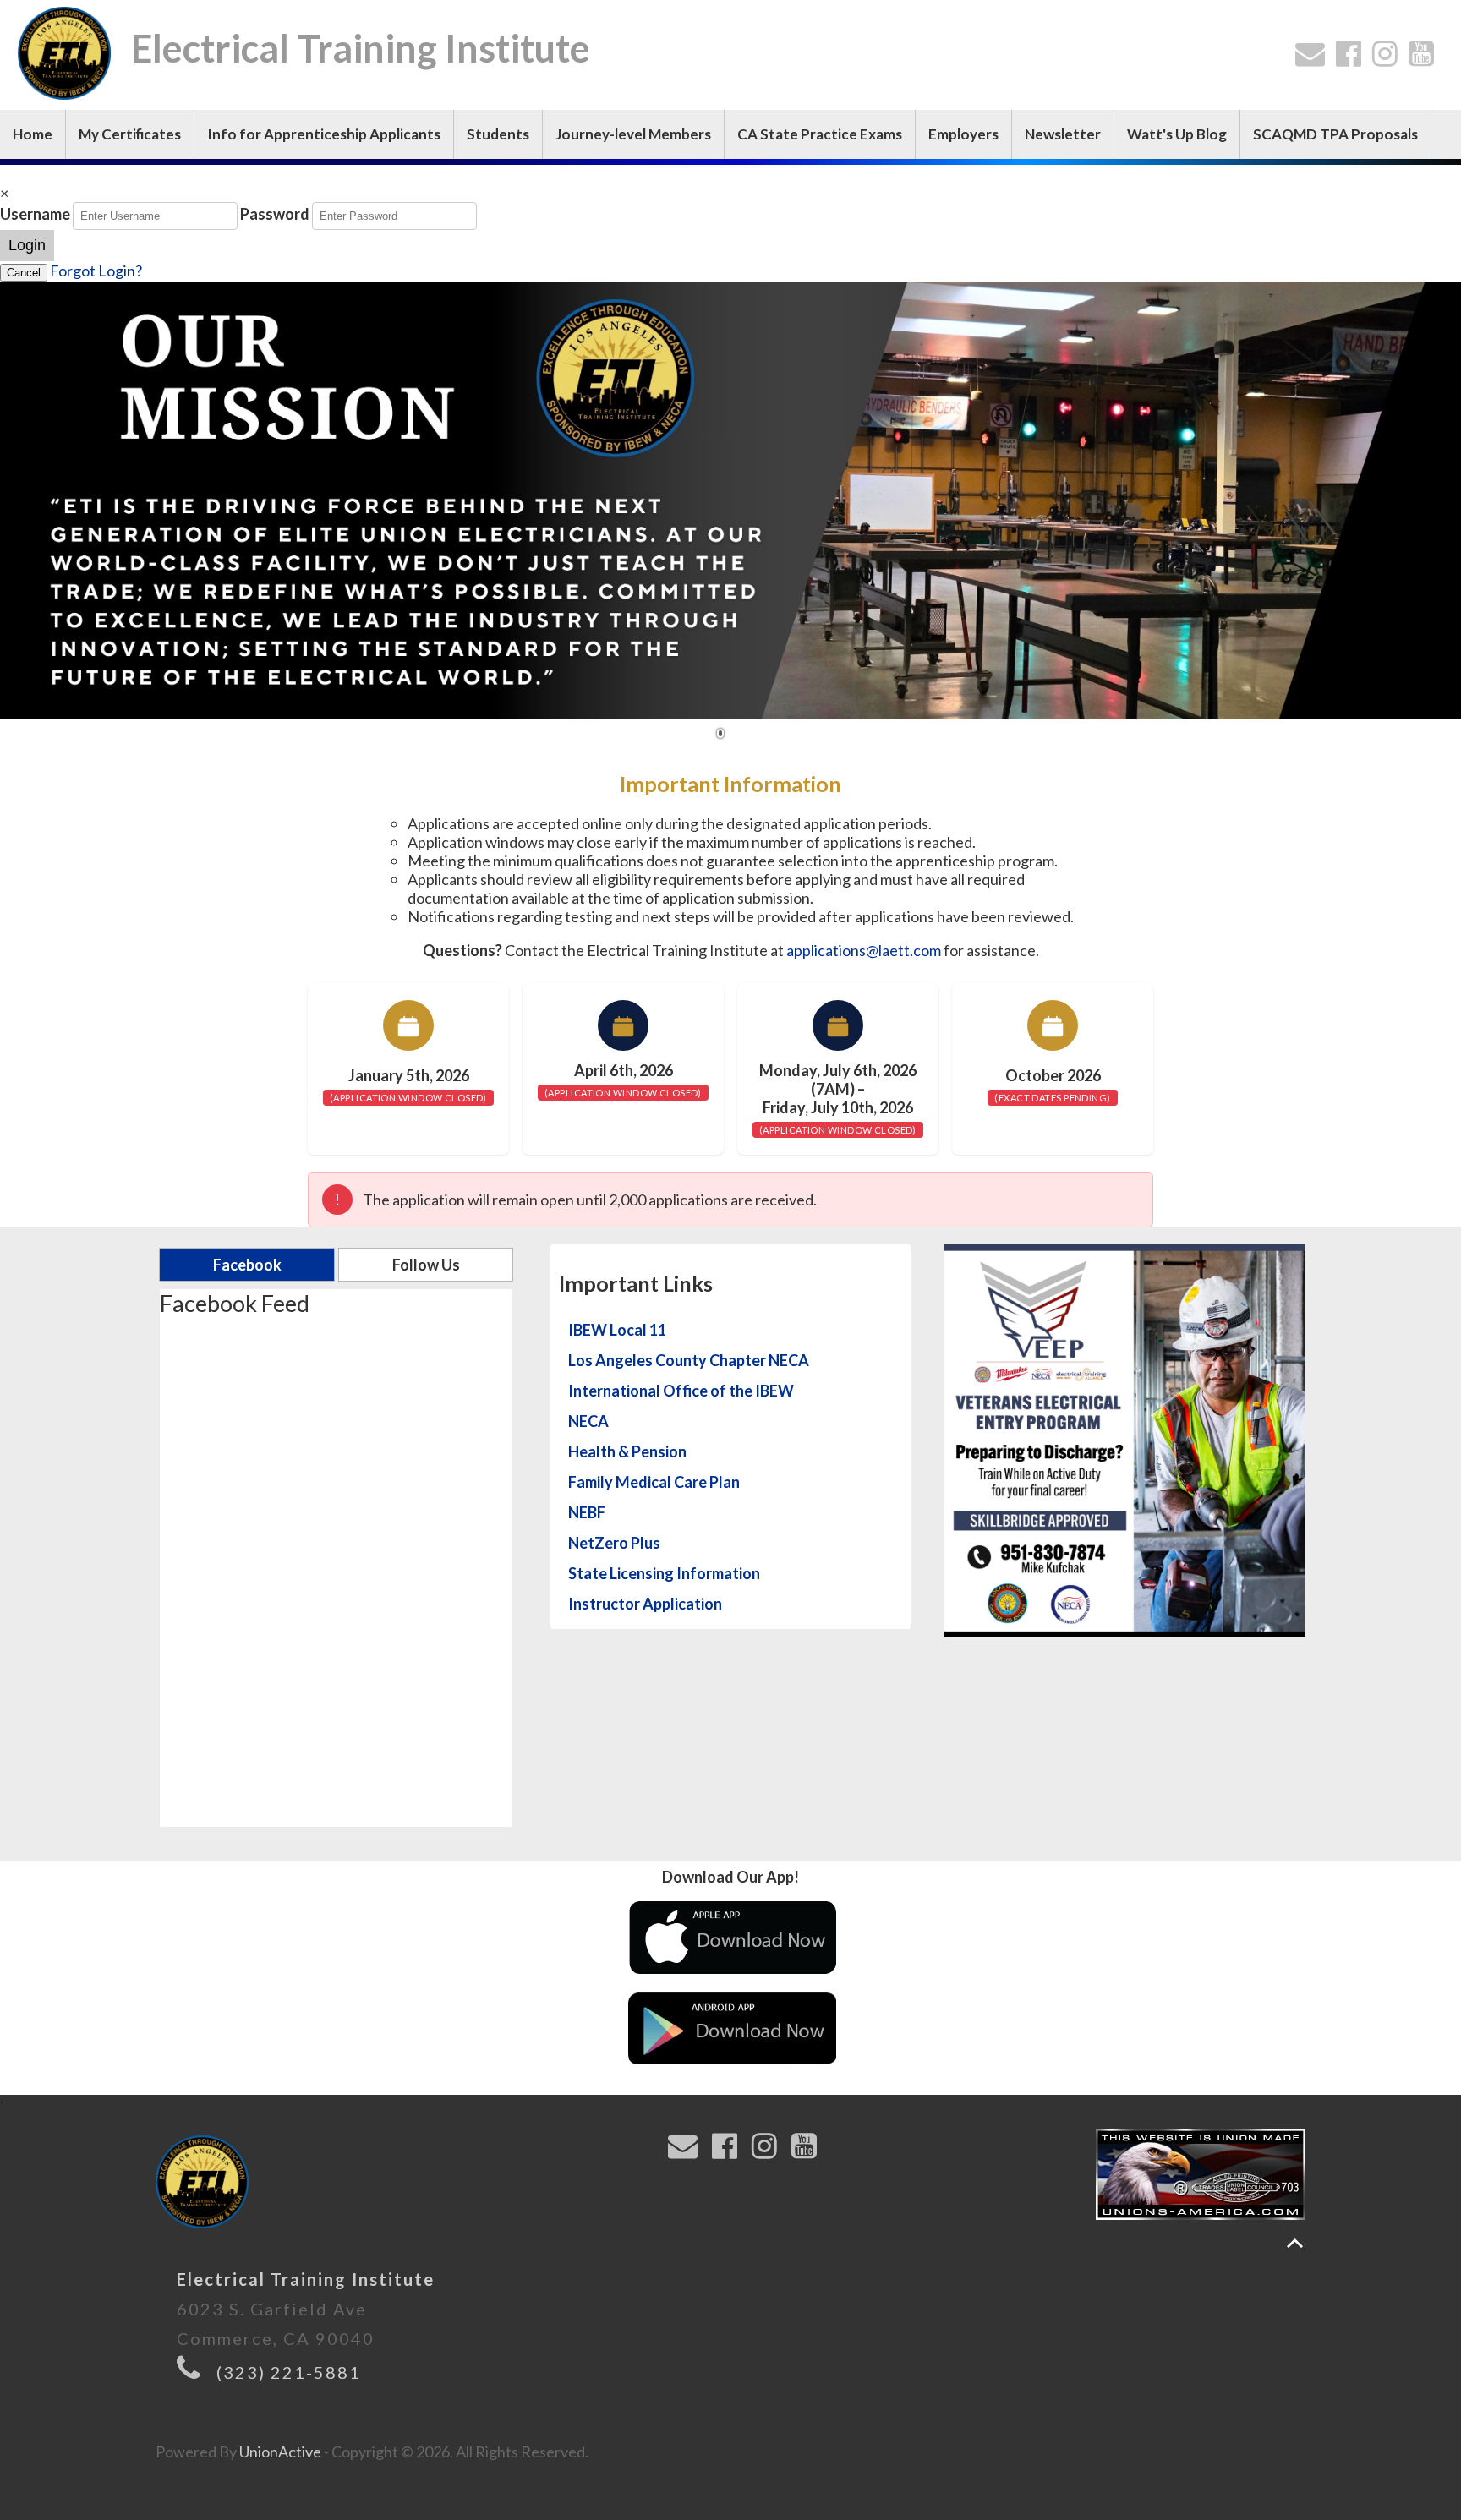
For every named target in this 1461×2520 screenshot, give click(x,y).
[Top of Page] (1295, 2243)
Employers (963, 134)
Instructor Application (645, 1604)
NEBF (587, 1512)
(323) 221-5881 (289, 2372)
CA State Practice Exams (820, 134)
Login (27, 245)
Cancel (24, 273)
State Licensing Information (664, 1573)
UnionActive (280, 2452)
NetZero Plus (614, 1543)
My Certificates (130, 134)
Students (498, 134)
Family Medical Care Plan (654, 1482)
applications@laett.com (864, 950)
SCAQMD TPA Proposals (1335, 134)
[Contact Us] (1314, 58)
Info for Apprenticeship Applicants (324, 134)
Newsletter (1063, 134)
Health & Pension (627, 1451)
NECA (588, 1421)
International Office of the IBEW (681, 1391)
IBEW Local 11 (617, 1330)
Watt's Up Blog (1177, 134)
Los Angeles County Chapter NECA (689, 1360)
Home (33, 134)
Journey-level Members (633, 134)
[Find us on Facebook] (1352, 58)
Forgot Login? (96, 271)
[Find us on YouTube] (1425, 58)
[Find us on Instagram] (1389, 58)
